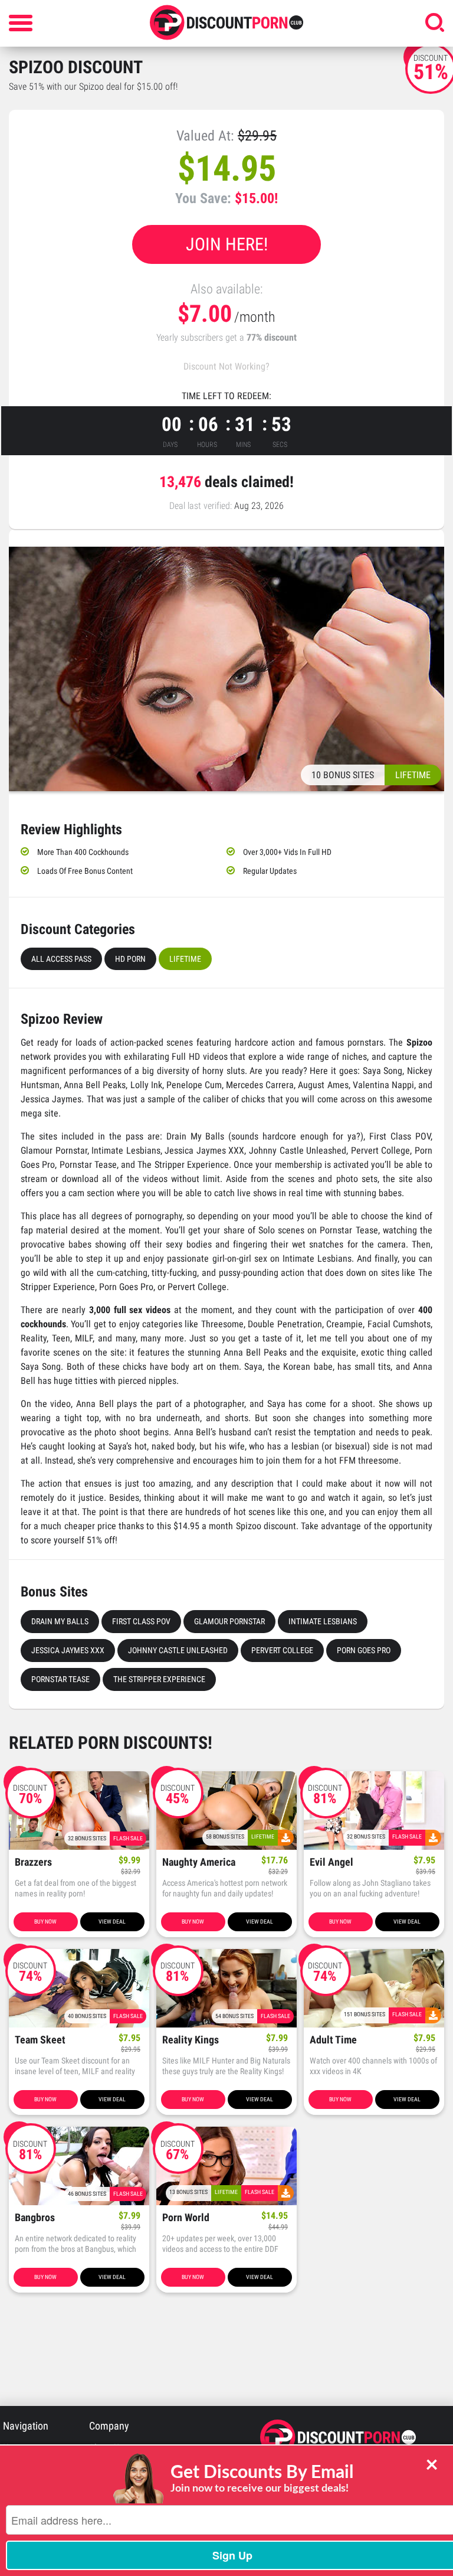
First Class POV (141, 1621)
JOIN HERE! (227, 244)
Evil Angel (331, 1862)
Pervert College (282, 1650)
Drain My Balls (60, 1621)
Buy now (45, 1922)
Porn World (186, 2218)
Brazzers (33, 1862)
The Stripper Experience (159, 1679)
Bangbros (35, 2218)
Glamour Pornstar (229, 1621)
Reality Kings (191, 2040)
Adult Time (333, 2040)
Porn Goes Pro (364, 1650)
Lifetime (185, 959)
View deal (112, 1922)
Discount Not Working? (226, 366)
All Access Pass (61, 959)
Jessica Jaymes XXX (68, 1650)
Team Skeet (40, 2040)
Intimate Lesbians (323, 1621)
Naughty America (199, 1862)
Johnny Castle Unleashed (178, 1650)
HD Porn (130, 959)
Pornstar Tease (60, 1679)
